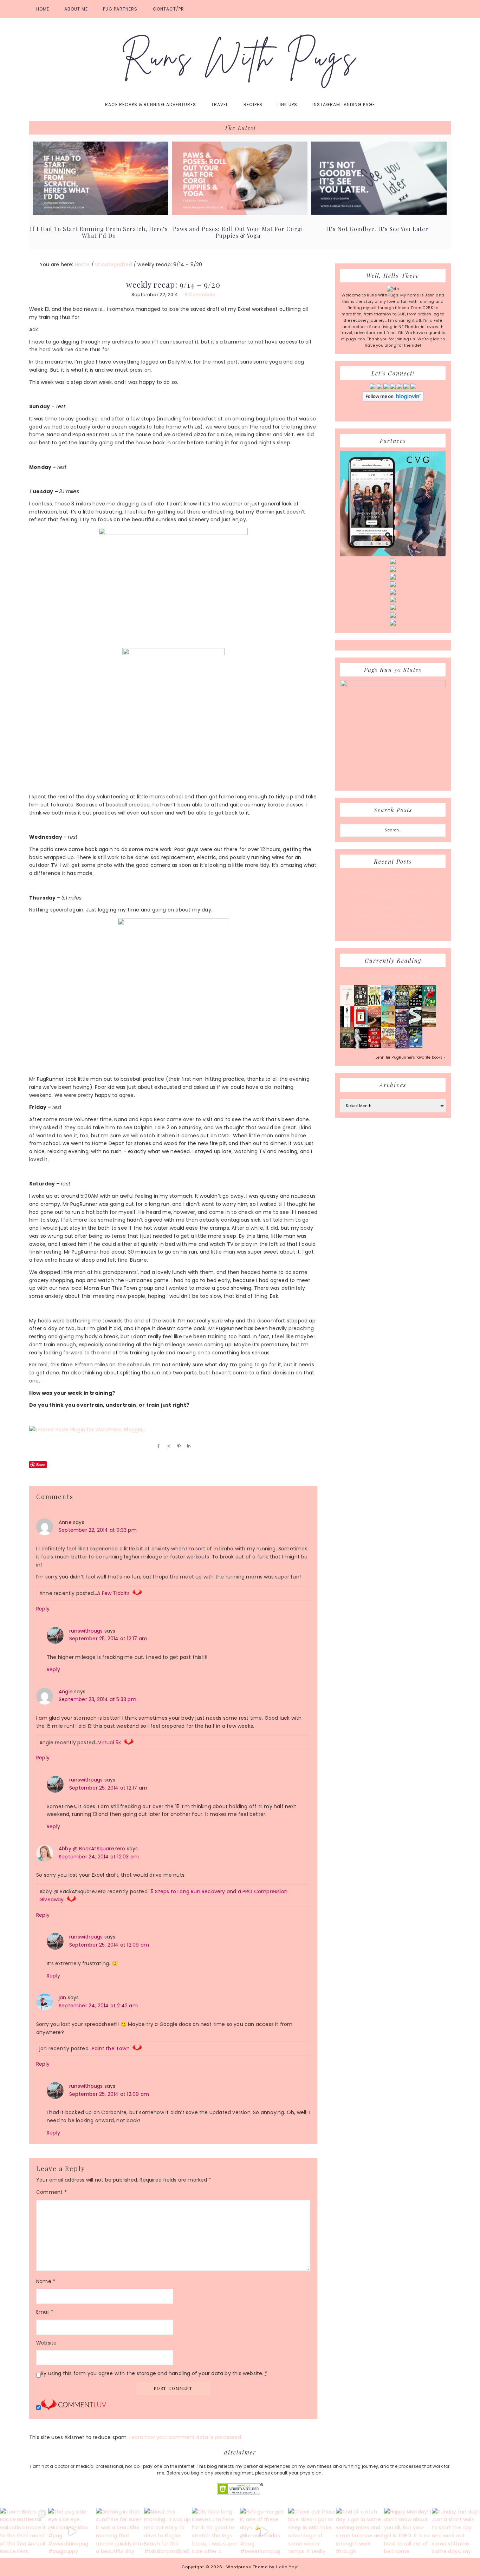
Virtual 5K (110, 1743)
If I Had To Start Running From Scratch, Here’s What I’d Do (99, 232)
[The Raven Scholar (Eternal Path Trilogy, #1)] (402, 1047)
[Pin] (177, 1446)
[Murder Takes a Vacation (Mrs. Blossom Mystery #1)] (416, 1047)
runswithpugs (86, 1631)
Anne (65, 1522)
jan (63, 1998)
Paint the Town (111, 2048)
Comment (51, 2192)
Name (46, 2281)
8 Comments (200, 295)
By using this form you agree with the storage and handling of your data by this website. (154, 2373)
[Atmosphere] (388, 1005)
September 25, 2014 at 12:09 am (109, 1945)
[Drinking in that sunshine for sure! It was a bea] (120, 2532)
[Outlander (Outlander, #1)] (347, 1047)
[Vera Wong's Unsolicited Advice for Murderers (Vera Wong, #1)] (402, 1026)
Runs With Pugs (240, 57)
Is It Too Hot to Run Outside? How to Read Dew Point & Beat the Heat (393, 929)
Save (41, 1464)
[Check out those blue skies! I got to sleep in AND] (312, 2532)
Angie (66, 1692)
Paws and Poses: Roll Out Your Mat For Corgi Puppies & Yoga (238, 232)
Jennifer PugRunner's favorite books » (411, 1057)
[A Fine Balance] (347, 1026)
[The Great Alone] (374, 1026)
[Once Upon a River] (416, 1026)
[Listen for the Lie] (374, 1047)
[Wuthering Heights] (429, 1026)
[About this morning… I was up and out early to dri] (168, 2532)
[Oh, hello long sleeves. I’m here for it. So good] (216, 2532)
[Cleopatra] (402, 1005)
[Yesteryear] (388, 1026)
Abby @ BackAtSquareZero (92, 1849)
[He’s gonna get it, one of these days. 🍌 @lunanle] (264, 2532)
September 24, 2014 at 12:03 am (99, 1857)
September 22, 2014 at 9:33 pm (98, 1530)
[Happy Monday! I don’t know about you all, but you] (408, 2532)
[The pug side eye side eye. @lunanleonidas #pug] (72, 2532)
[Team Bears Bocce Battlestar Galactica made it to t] (24, 2532)
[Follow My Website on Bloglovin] (393, 400)
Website (46, 2343)
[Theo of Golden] (347, 1005)
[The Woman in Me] (361, 1047)
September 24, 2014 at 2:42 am (98, 2006)
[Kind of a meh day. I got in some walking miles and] (360, 2532)
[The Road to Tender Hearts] (388, 1047)
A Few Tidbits (113, 1593)
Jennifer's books (393, 976)
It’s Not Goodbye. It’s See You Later (377, 229)
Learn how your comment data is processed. (186, 2437)
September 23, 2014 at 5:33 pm (98, 1699)
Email (45, 2312)
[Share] (157, 1446)
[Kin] (374, 1005)
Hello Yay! (287, 2567)
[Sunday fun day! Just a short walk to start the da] (456, 2532)
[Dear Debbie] (429, 1006)
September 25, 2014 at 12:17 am (108, 1639)
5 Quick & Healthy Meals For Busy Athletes (393, 916)
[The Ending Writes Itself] (361, 1026)
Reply (43, 1609)
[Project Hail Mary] (416, 1005)
